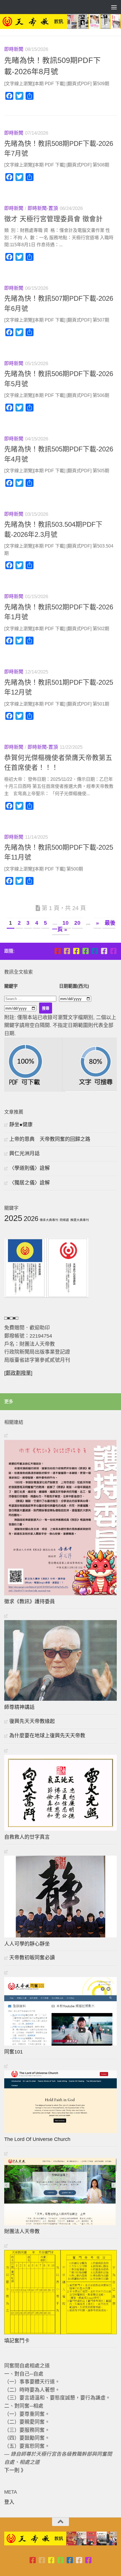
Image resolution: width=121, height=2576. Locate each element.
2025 (13, 1218)
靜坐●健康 (21, 1125)
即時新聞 (14, 49)
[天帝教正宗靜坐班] (104, 951)
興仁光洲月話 (24, 1154)
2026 (31, 1219)
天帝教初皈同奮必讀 (32, 1958)
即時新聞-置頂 (43, 208)
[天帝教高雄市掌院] (76, 951)
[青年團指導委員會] (85, 951)
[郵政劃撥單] (18, 1373)
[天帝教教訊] (95, 951)
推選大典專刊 (80, 1220)
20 (77, 923)
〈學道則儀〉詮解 (30, 1168)
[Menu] (114, 7)
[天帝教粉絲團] (113, 951)
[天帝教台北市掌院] (58, 951)
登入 (9, 2502)
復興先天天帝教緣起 (32, 1721)
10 (66, 923)
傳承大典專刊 (49, 1220)
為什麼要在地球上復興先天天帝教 (47, 1736)
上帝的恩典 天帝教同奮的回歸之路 (50, 1139)
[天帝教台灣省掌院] (67, 951)
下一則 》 (15, 2470)
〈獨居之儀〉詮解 (30, 1183)
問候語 (64, 1220)
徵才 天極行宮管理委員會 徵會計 (53, 219)
